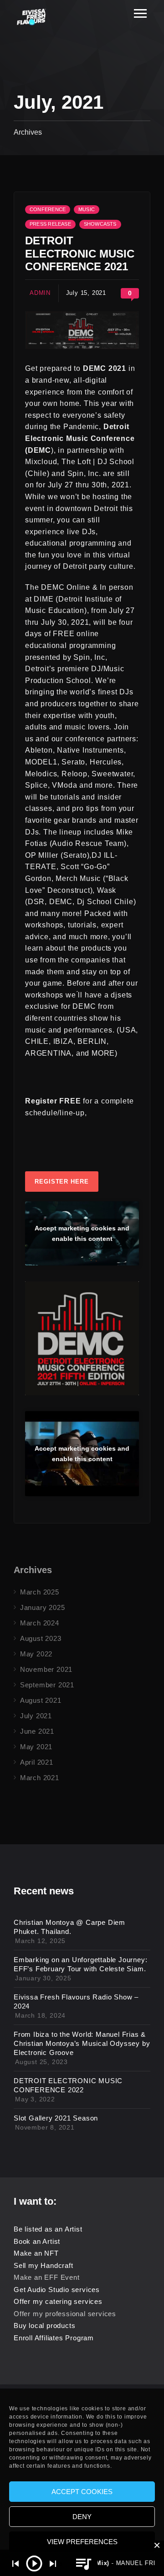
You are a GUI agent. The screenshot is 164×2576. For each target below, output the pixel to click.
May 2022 (36, 1654)
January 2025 (43, 1607)
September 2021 (47, 1685)
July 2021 (36, 1716)
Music (87, 209)
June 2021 (37, 1731)
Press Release (50, 224)
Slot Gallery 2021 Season (56, 2118)
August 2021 (41, 1700)
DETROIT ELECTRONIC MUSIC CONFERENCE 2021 (80, 254)
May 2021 (36, 1747)
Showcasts (100, 224)
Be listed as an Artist (48, 2229)
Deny (82, 2517)
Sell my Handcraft (44, 2265)
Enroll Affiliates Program (54, 2338)
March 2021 (40, 1778)
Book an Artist (37, 2241)
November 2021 (46, 1669)
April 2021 (37, 1762)
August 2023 (41, 1638)
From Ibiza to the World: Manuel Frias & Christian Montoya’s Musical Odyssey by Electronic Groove (82, 2043)
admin (40, 293)
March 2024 (40, 1623)
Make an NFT (36, 2253)
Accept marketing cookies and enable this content (82, 1233)
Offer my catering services (58, 2301)
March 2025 (40, 1592)
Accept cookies (82, 2492)
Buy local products (44, 2325)
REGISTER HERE (62, 1182)
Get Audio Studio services (57, 2290)
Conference (48, 209)
